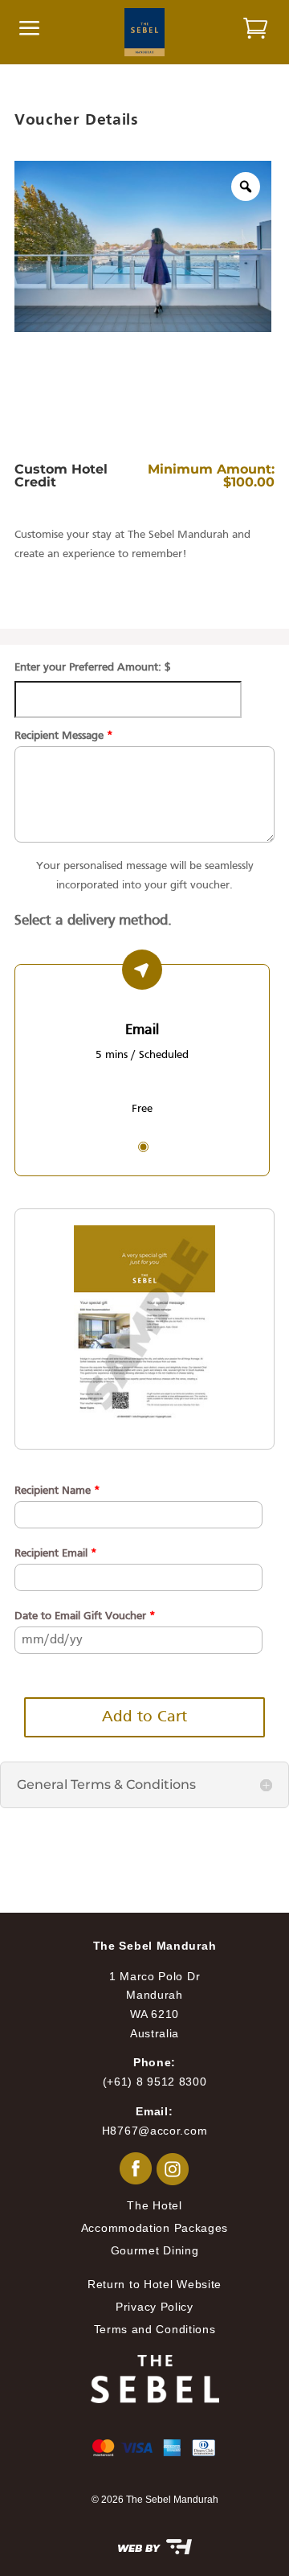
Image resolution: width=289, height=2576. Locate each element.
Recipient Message (64, 736)
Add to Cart (144, 1717)
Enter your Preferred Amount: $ (93, 668)
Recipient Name (57, 1491)
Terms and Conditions (155, 2329)
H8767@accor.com (155, 2131)
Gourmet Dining (155, 2250)
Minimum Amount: (211, 469)
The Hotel (154, 2205)
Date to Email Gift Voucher (85, 1616)
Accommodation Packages (155, 2228)
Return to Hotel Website (155, 2284)
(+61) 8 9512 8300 (155, 2082)
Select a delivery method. (93, 921)
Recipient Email (56, 1554)
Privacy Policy (155, 2307)
